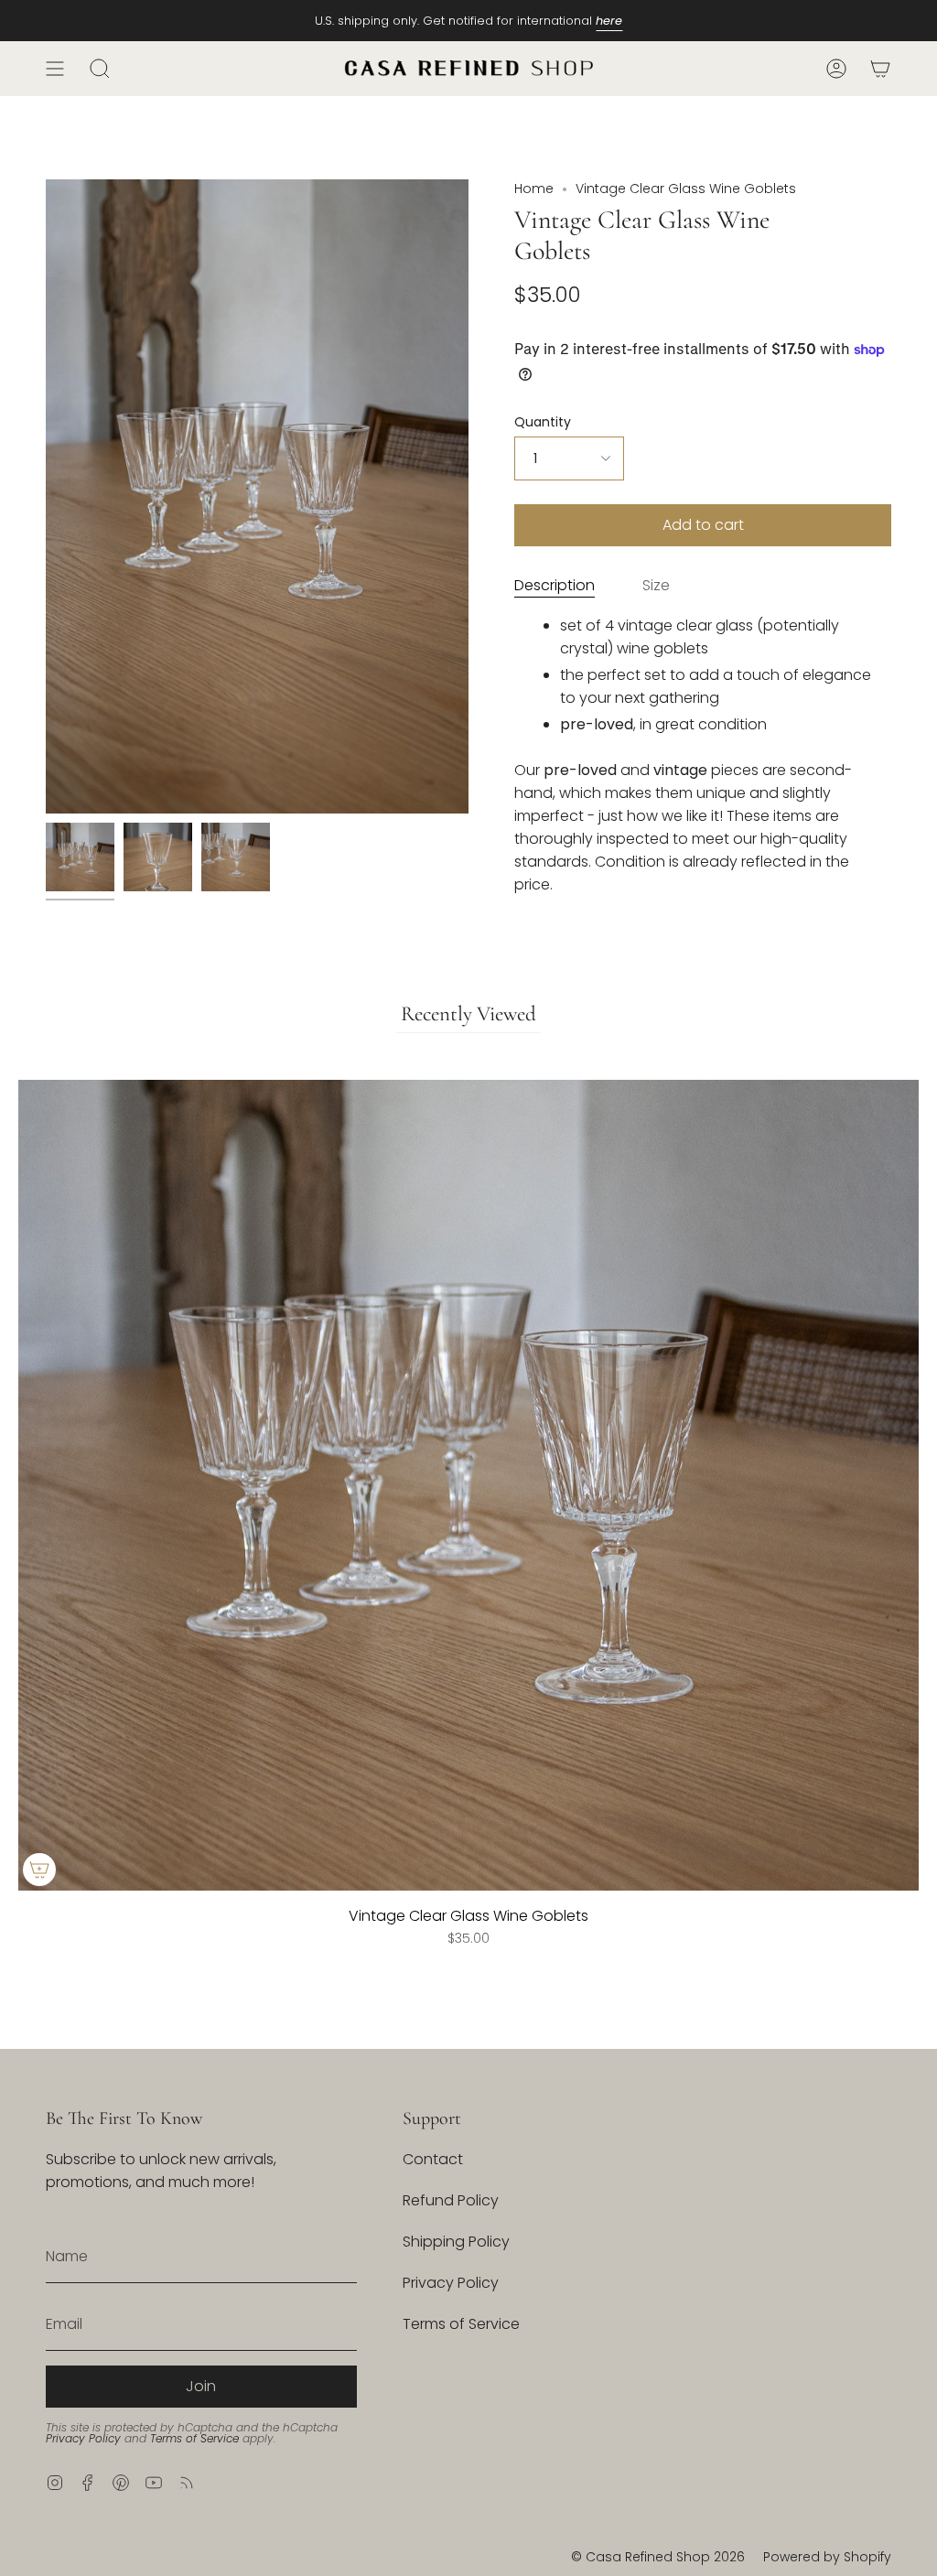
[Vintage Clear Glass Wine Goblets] (80, 857)
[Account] (836, 69)
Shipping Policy (456, 2242)
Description (555, 585)
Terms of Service (194, 2438)
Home (534, 189)
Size (656, 585)
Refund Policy (451, 2200)
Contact (433, 2159)
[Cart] (880, 69)
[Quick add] (39, 1870)
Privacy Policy (83, 2438)
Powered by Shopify (827, 2557)
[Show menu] (55, 69)
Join (201, 2386)
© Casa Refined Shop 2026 (658, 2557)
